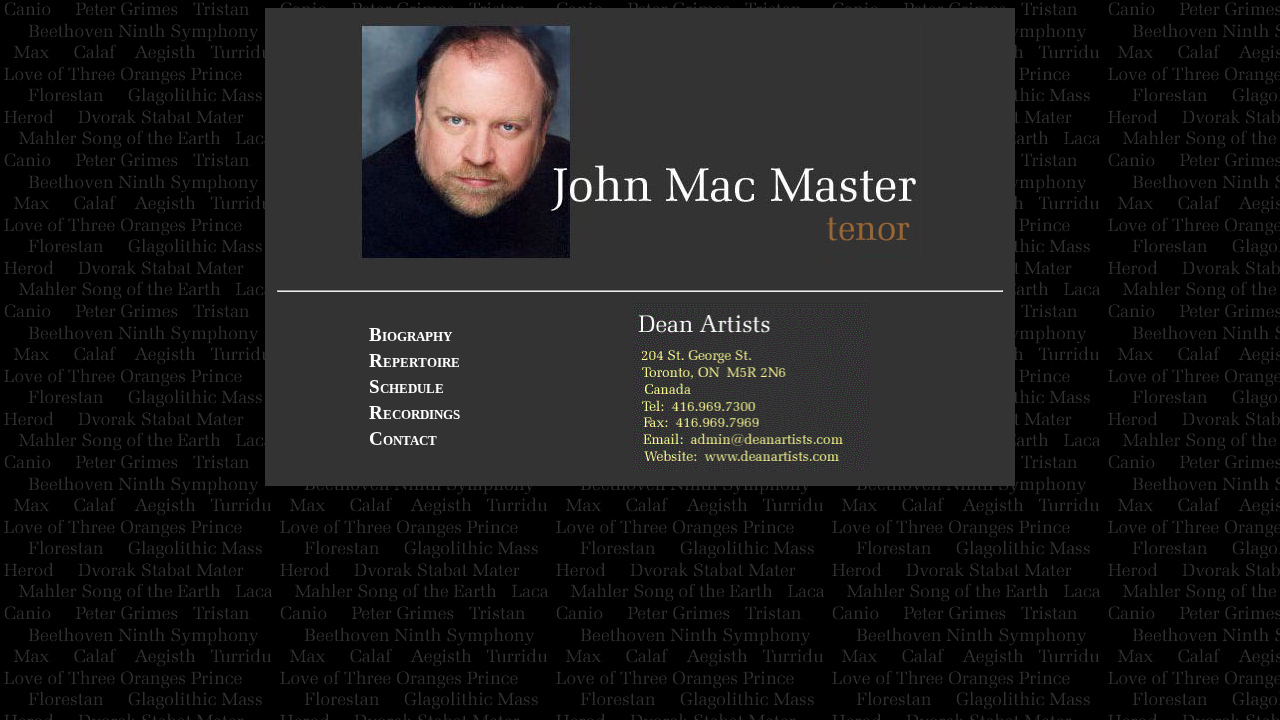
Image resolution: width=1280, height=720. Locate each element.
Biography (410, 334)
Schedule (406, 386)
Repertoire (414, 360)
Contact (403, 438)
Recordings (414, 412)
